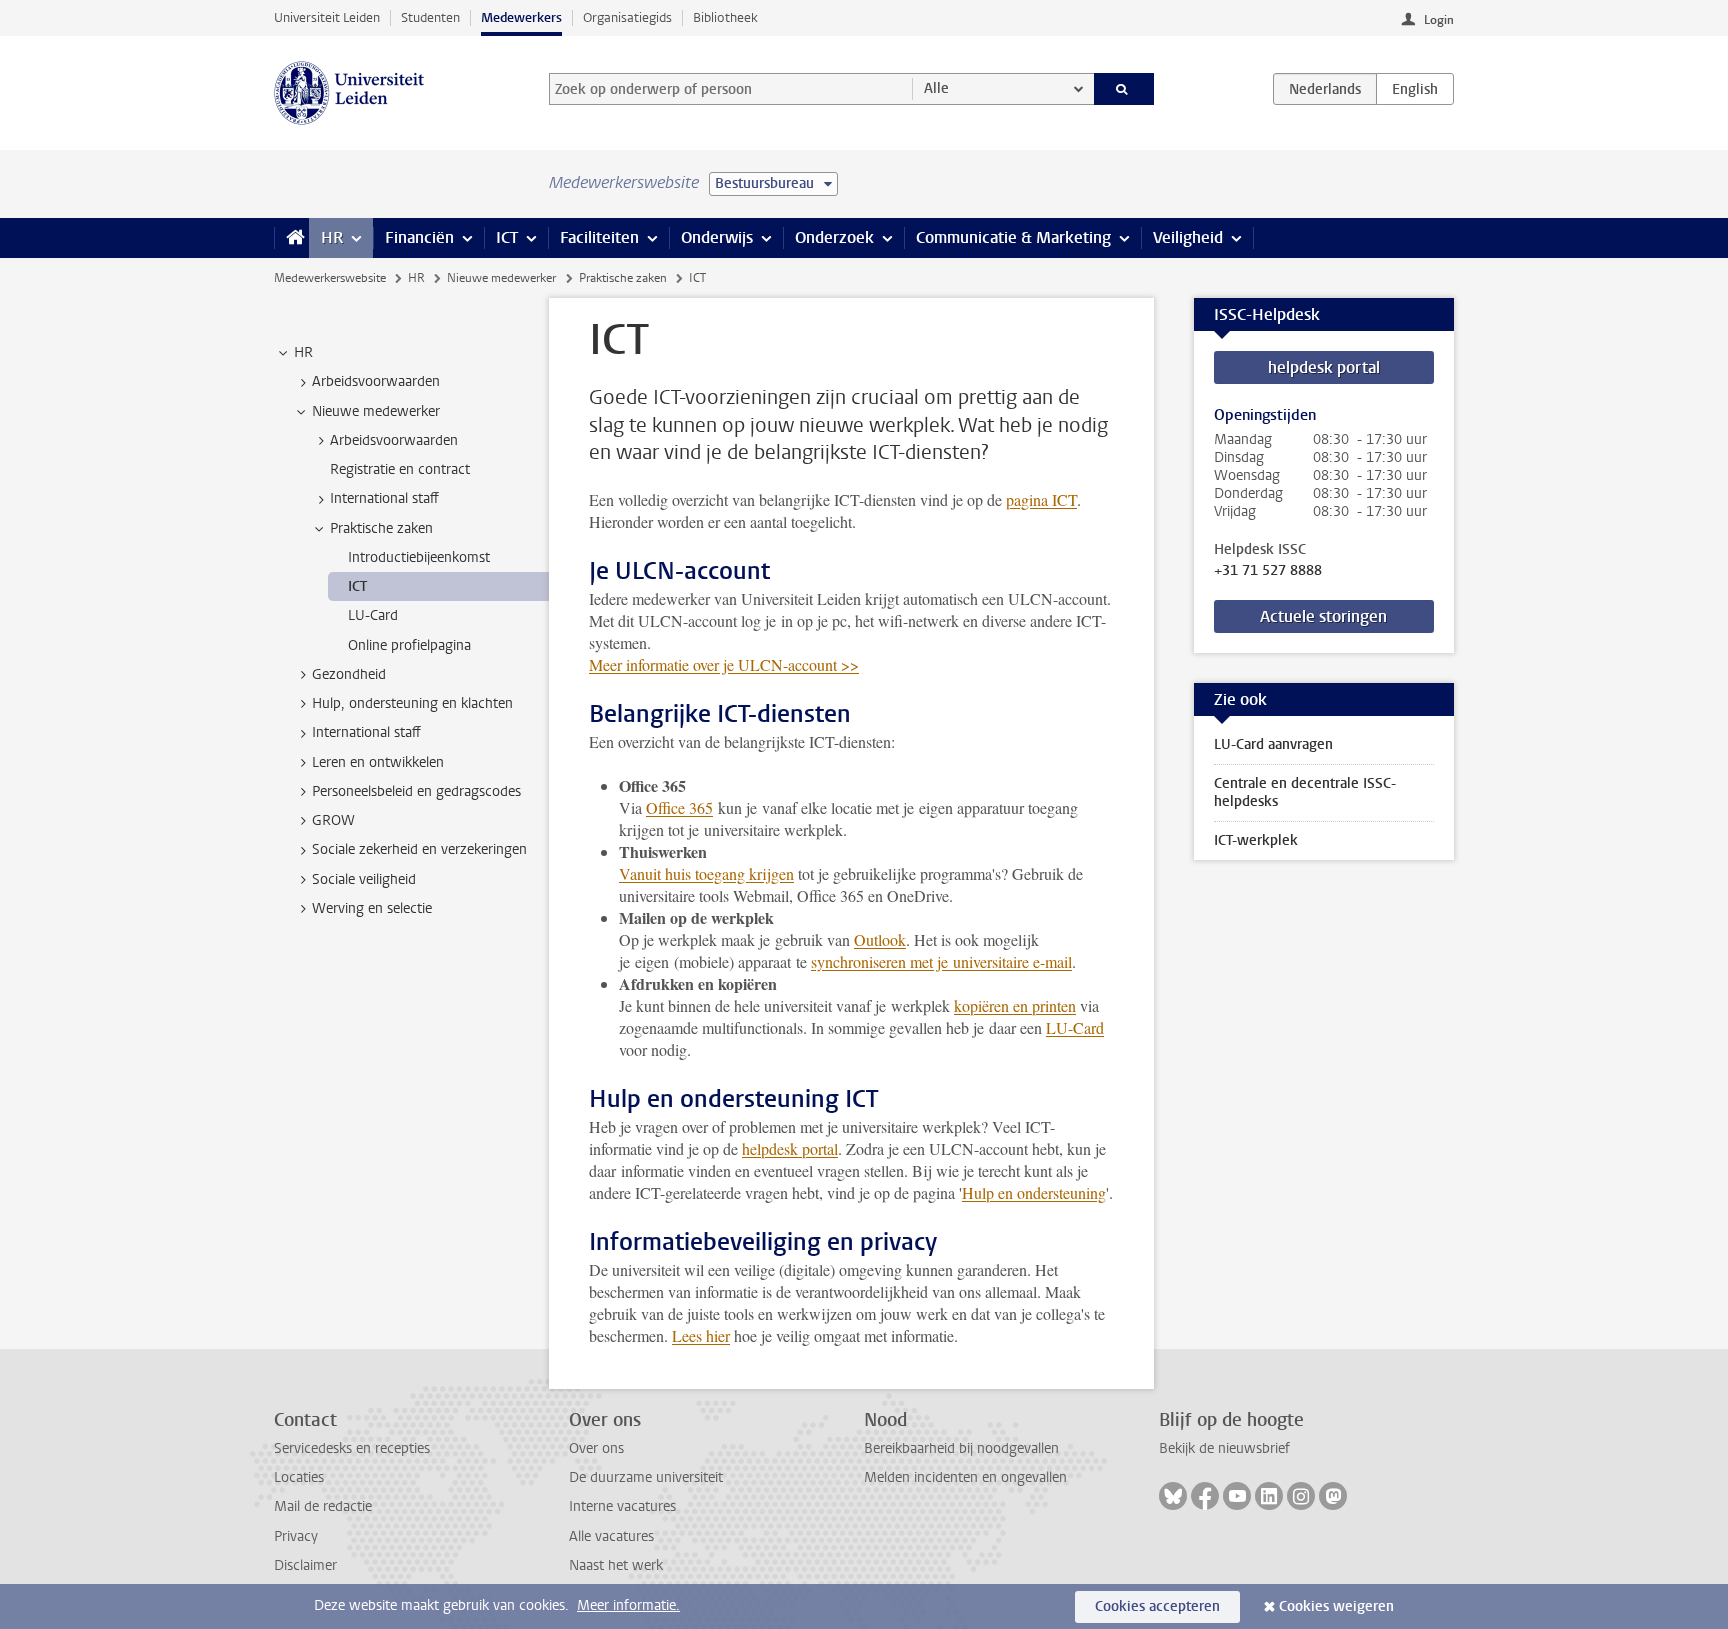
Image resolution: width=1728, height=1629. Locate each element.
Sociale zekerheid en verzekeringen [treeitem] (419, 849)
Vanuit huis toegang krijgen (706, 873)
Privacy (296, 1536)
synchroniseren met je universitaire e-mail (941, 961)
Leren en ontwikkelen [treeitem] (378, 762)
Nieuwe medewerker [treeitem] (376, 411)
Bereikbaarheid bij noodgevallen (961, 1448)
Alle (936, 88)
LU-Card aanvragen (1273, 744)
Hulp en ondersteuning (1034, 1192)
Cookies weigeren (1336, 1606)
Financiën (419, 237)
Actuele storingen (1323, 616)
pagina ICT (1041, 499)
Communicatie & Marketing (1013, 237)
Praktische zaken (623, 278)
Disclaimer (305, 1565)
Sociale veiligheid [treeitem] (364, 879)
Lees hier (701, 1335)
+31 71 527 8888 (1268, 571)
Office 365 (679, 807)
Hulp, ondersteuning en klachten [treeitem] (412, 703)
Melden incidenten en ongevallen (965, 1477)
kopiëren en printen (1015, 1005)
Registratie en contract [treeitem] (400, 469)
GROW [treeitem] (333, 820)
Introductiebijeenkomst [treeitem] (419, 557)
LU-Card (1075, 1027)
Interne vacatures (622, 1506)
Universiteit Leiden (327, 17)
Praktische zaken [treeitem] (381, 528)
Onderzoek (834, 237)
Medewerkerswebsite (330, 278)
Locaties (299, 1477)
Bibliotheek (725, 17)
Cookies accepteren (1157, 1606)
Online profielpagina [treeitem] (409, 645)
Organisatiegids (627, 17)
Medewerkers (521, 17)
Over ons (596, 1448)
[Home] (291, 238)
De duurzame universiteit (646, 1477)
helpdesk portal (790, 1148)
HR (332, 237)
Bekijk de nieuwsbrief (1224, 1448)
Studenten (430, 17)
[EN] (1415, 89)
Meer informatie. (628, 1605)
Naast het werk (616, 1565)
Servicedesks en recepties (352, 1448)
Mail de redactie (323, 1506)
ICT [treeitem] (357, 586)
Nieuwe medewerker (501, 278)
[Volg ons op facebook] (1205, 1496)
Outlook (880, 939)
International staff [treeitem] (384, 498)
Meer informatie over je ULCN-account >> (724, 664)
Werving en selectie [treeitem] (372, 908)
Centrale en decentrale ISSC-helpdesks (1305, 792)
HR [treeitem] (303, 352)
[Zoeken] (1124, 89)
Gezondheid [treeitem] (349, 674)
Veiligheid (1188, 237)
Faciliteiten (599, 237)
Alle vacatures (611, 1536)
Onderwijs (717, 237)
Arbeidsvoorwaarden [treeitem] (376, 381)
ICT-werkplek (1256, 840)
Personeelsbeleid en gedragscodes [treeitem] (416, 791)
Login (1439, 20)
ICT (507, 237)
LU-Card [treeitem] (373, 615)
